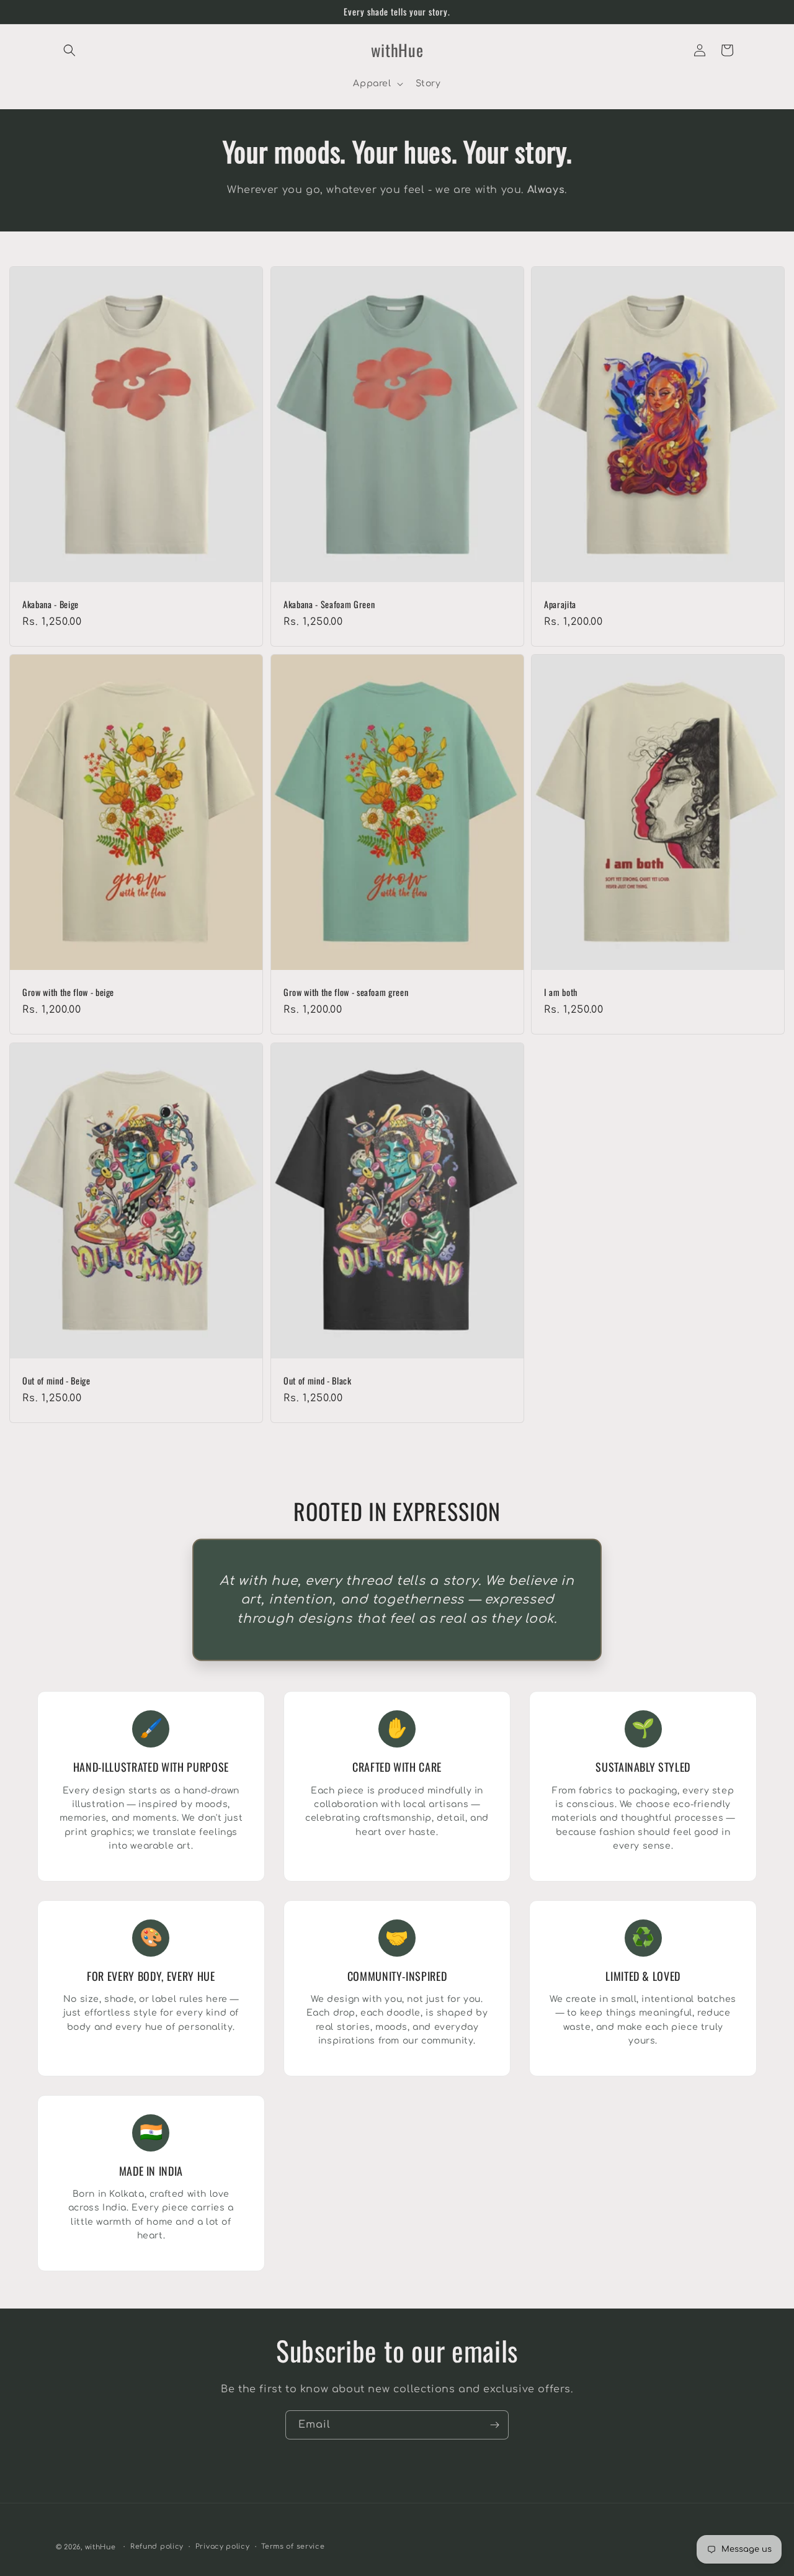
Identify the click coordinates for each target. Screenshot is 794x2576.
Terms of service (293, 2547)
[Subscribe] (494, 2425)
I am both (561, 992)
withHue (100, 2547)
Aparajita (560, 604)
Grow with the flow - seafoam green (346, 992)
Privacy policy (223, 2547)
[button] (69, 50)
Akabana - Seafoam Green (329, 604)
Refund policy (157, 2547)
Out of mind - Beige (56, 1381)
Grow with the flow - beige (68, 992)
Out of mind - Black (318, 1381)
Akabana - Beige (51, 604)
